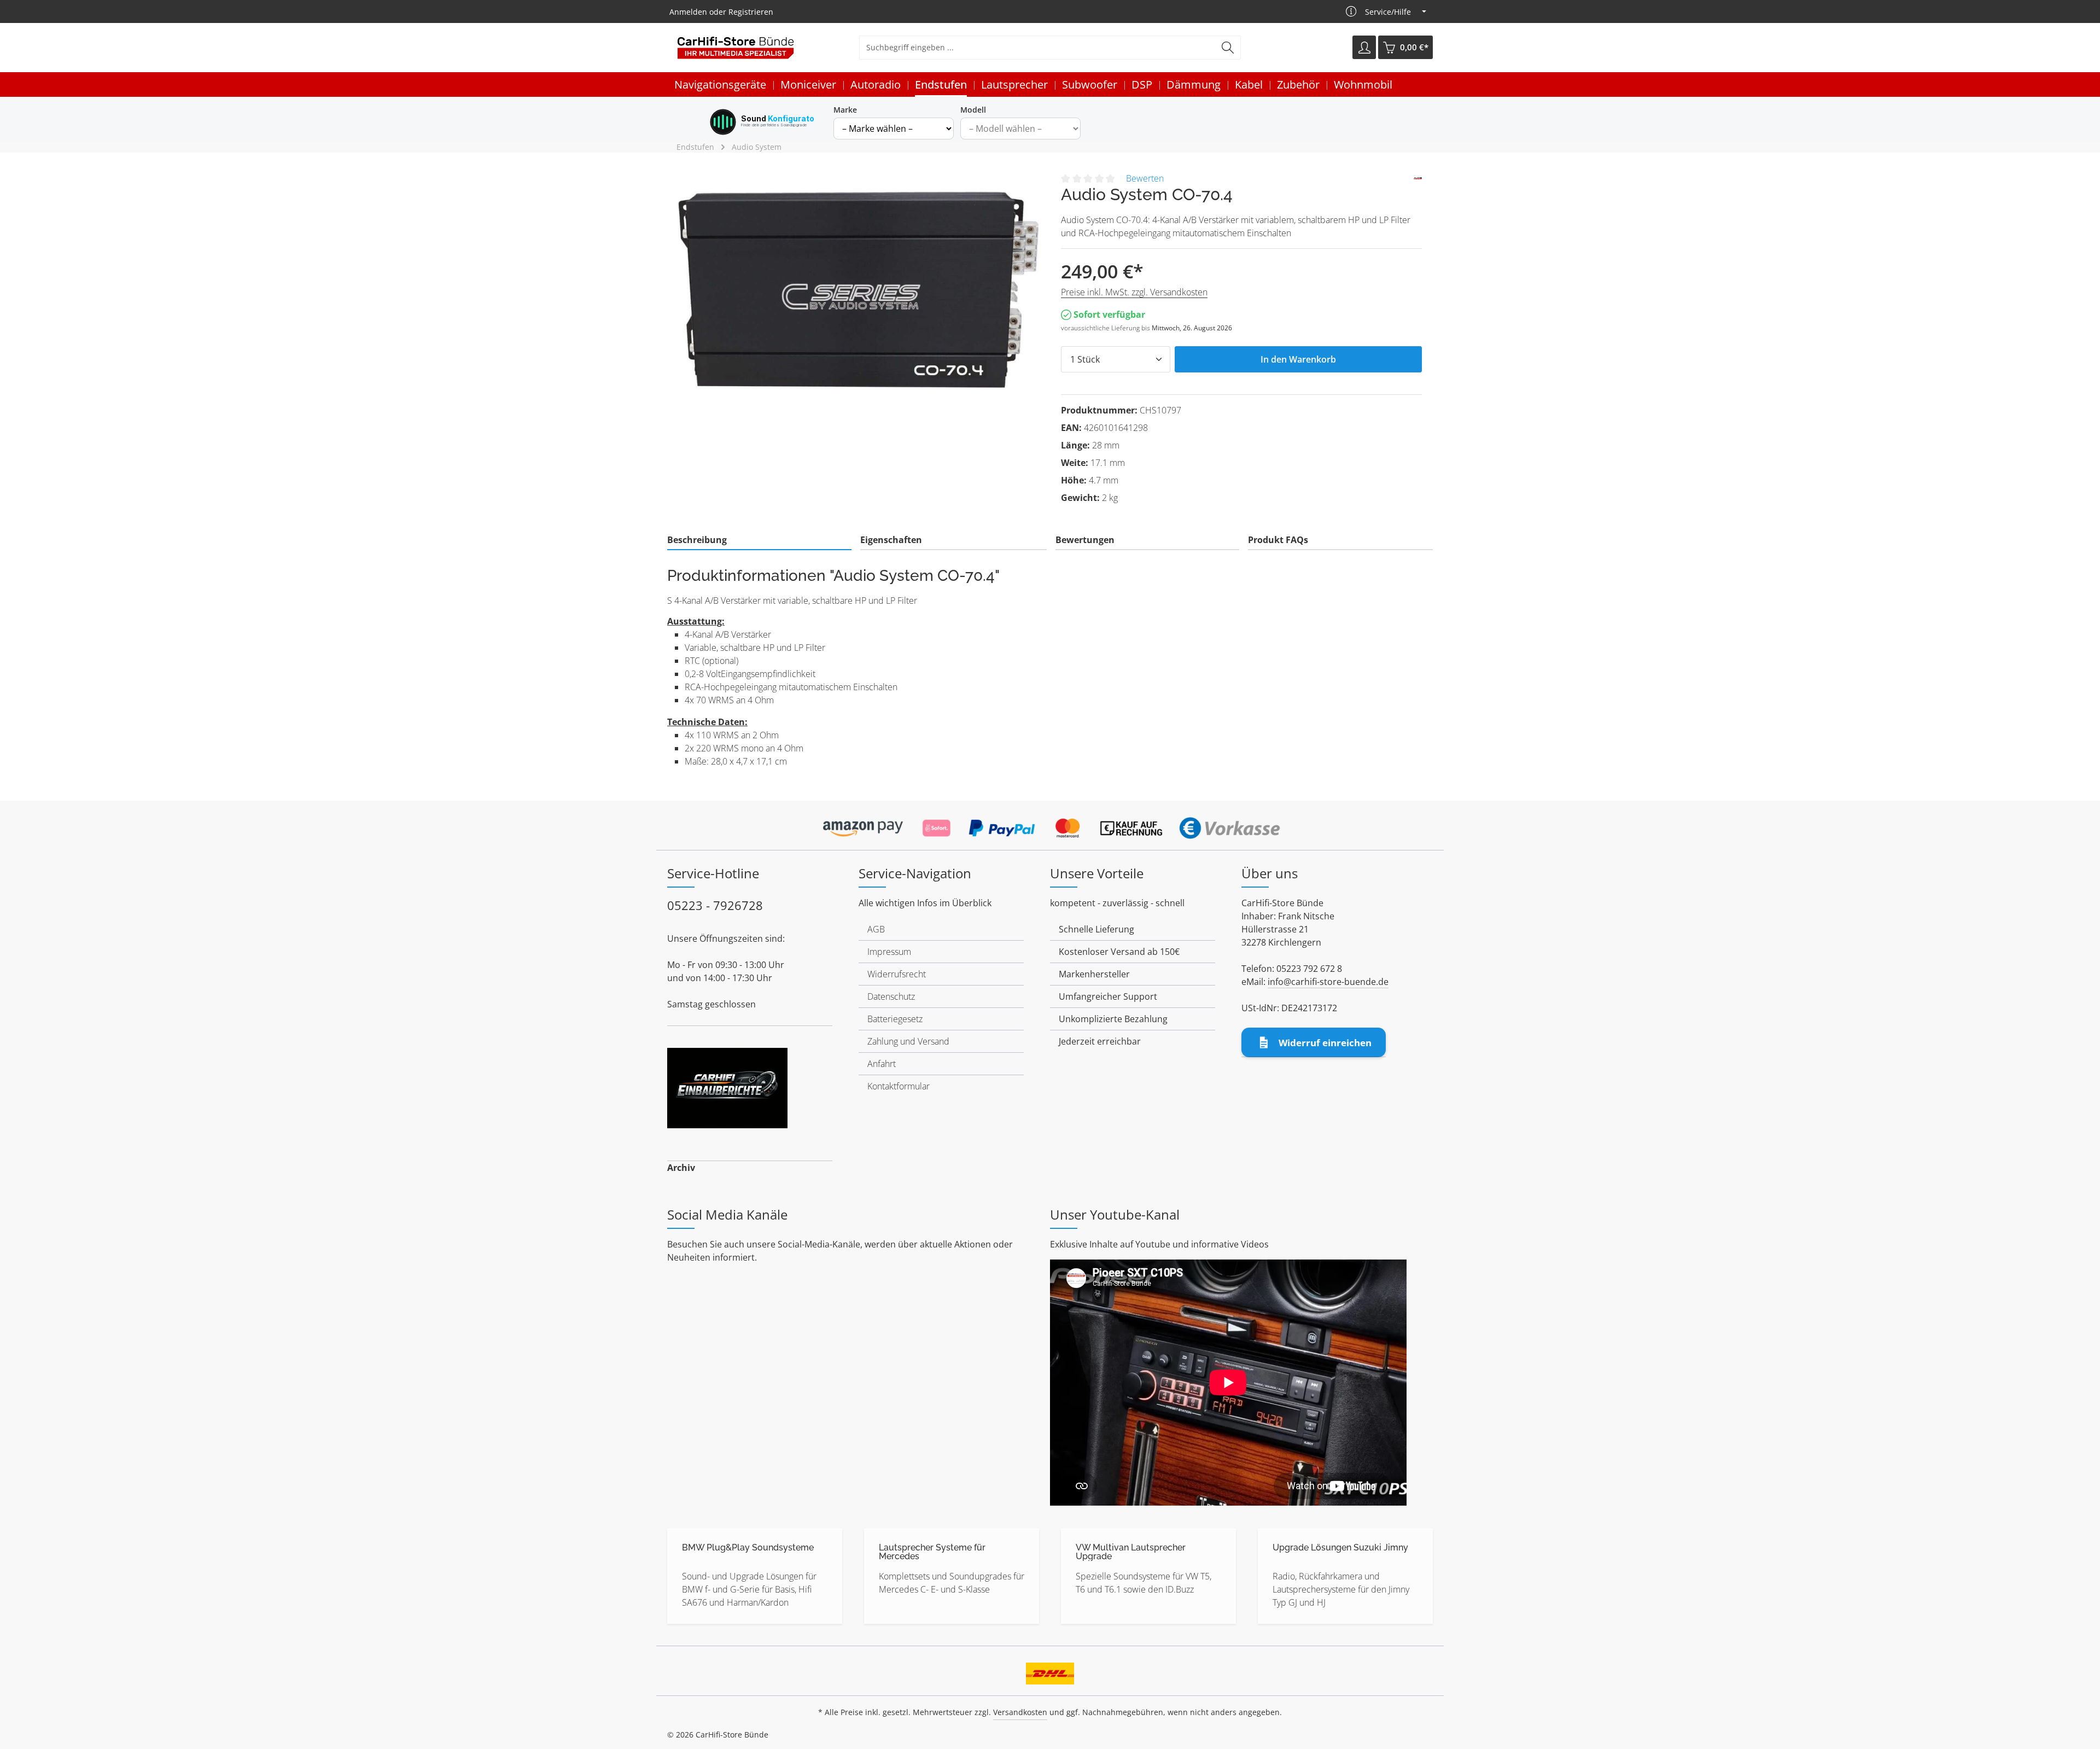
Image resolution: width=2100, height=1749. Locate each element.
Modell (973, 110)
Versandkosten (1020, 1712)
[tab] (759, 540)
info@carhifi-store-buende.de (1328, 982)
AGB (876, 929)
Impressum (889, 952)
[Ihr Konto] (1364, 48)
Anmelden (688, 12)
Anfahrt (882, 1064)
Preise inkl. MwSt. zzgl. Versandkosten (1134, 292)
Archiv (681, 1168)
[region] (859, 289)
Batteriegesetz (895, 1019)
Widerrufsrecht (897, 974)
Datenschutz (891, 996)
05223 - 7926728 (715, 905)
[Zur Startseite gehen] (736, 48)
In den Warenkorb (1298, 359)
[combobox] (1037, 48)
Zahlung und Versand (908, 1041)
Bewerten (1145, 178)
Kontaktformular (899, 1086)
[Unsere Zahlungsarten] (1050, 825)
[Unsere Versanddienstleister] (1050, 1670)
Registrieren (751, 12)
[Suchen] (1228, 48)
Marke (845, 110)
